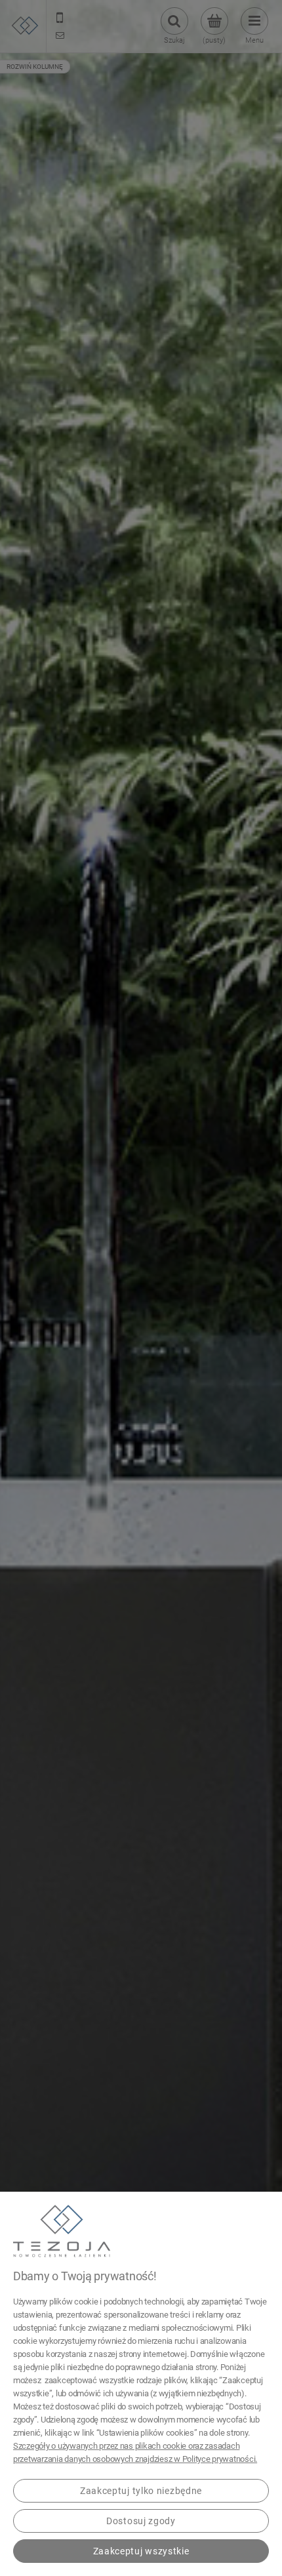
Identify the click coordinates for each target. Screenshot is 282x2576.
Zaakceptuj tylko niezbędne (141, 2491)
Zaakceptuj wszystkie (141, 2551)
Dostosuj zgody (141, 2521)
